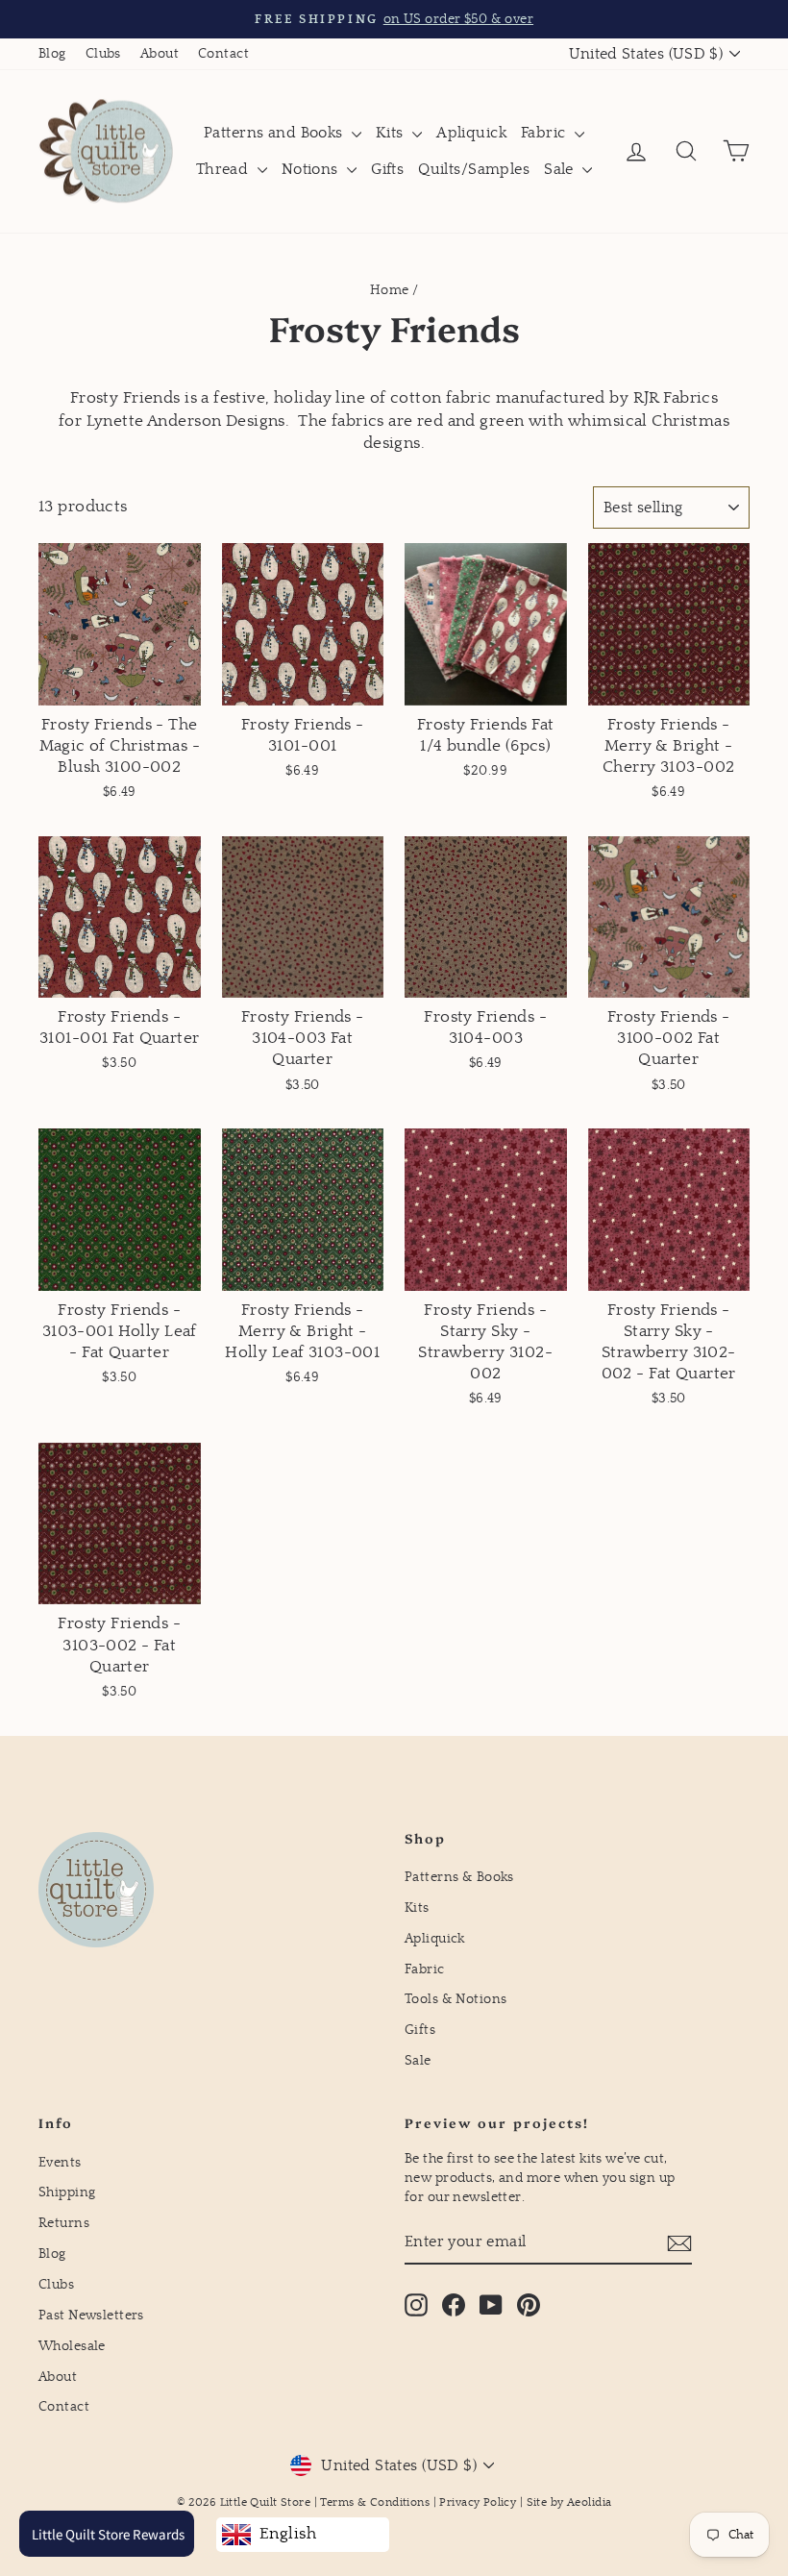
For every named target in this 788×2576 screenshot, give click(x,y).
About (160, 54)
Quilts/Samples (474, 169)
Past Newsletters (91, 2316)
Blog (52, 54)
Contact (223, 54)
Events (60, 2163)
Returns (64, 2223)
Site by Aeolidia (569, 2502)
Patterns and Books (275, 133)
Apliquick (471, 133)
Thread (224, 169)
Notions (312, 169)
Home (390, 290)
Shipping (67, 2192)
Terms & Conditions (375, 2502)
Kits (392, 133)
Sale (561, 169)
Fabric (545, 133)
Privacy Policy (478, 2502)
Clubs (103, 54)
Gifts (387, 169)
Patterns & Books (459, 1877)
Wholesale (72, 2346)
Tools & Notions (456, 1999)
